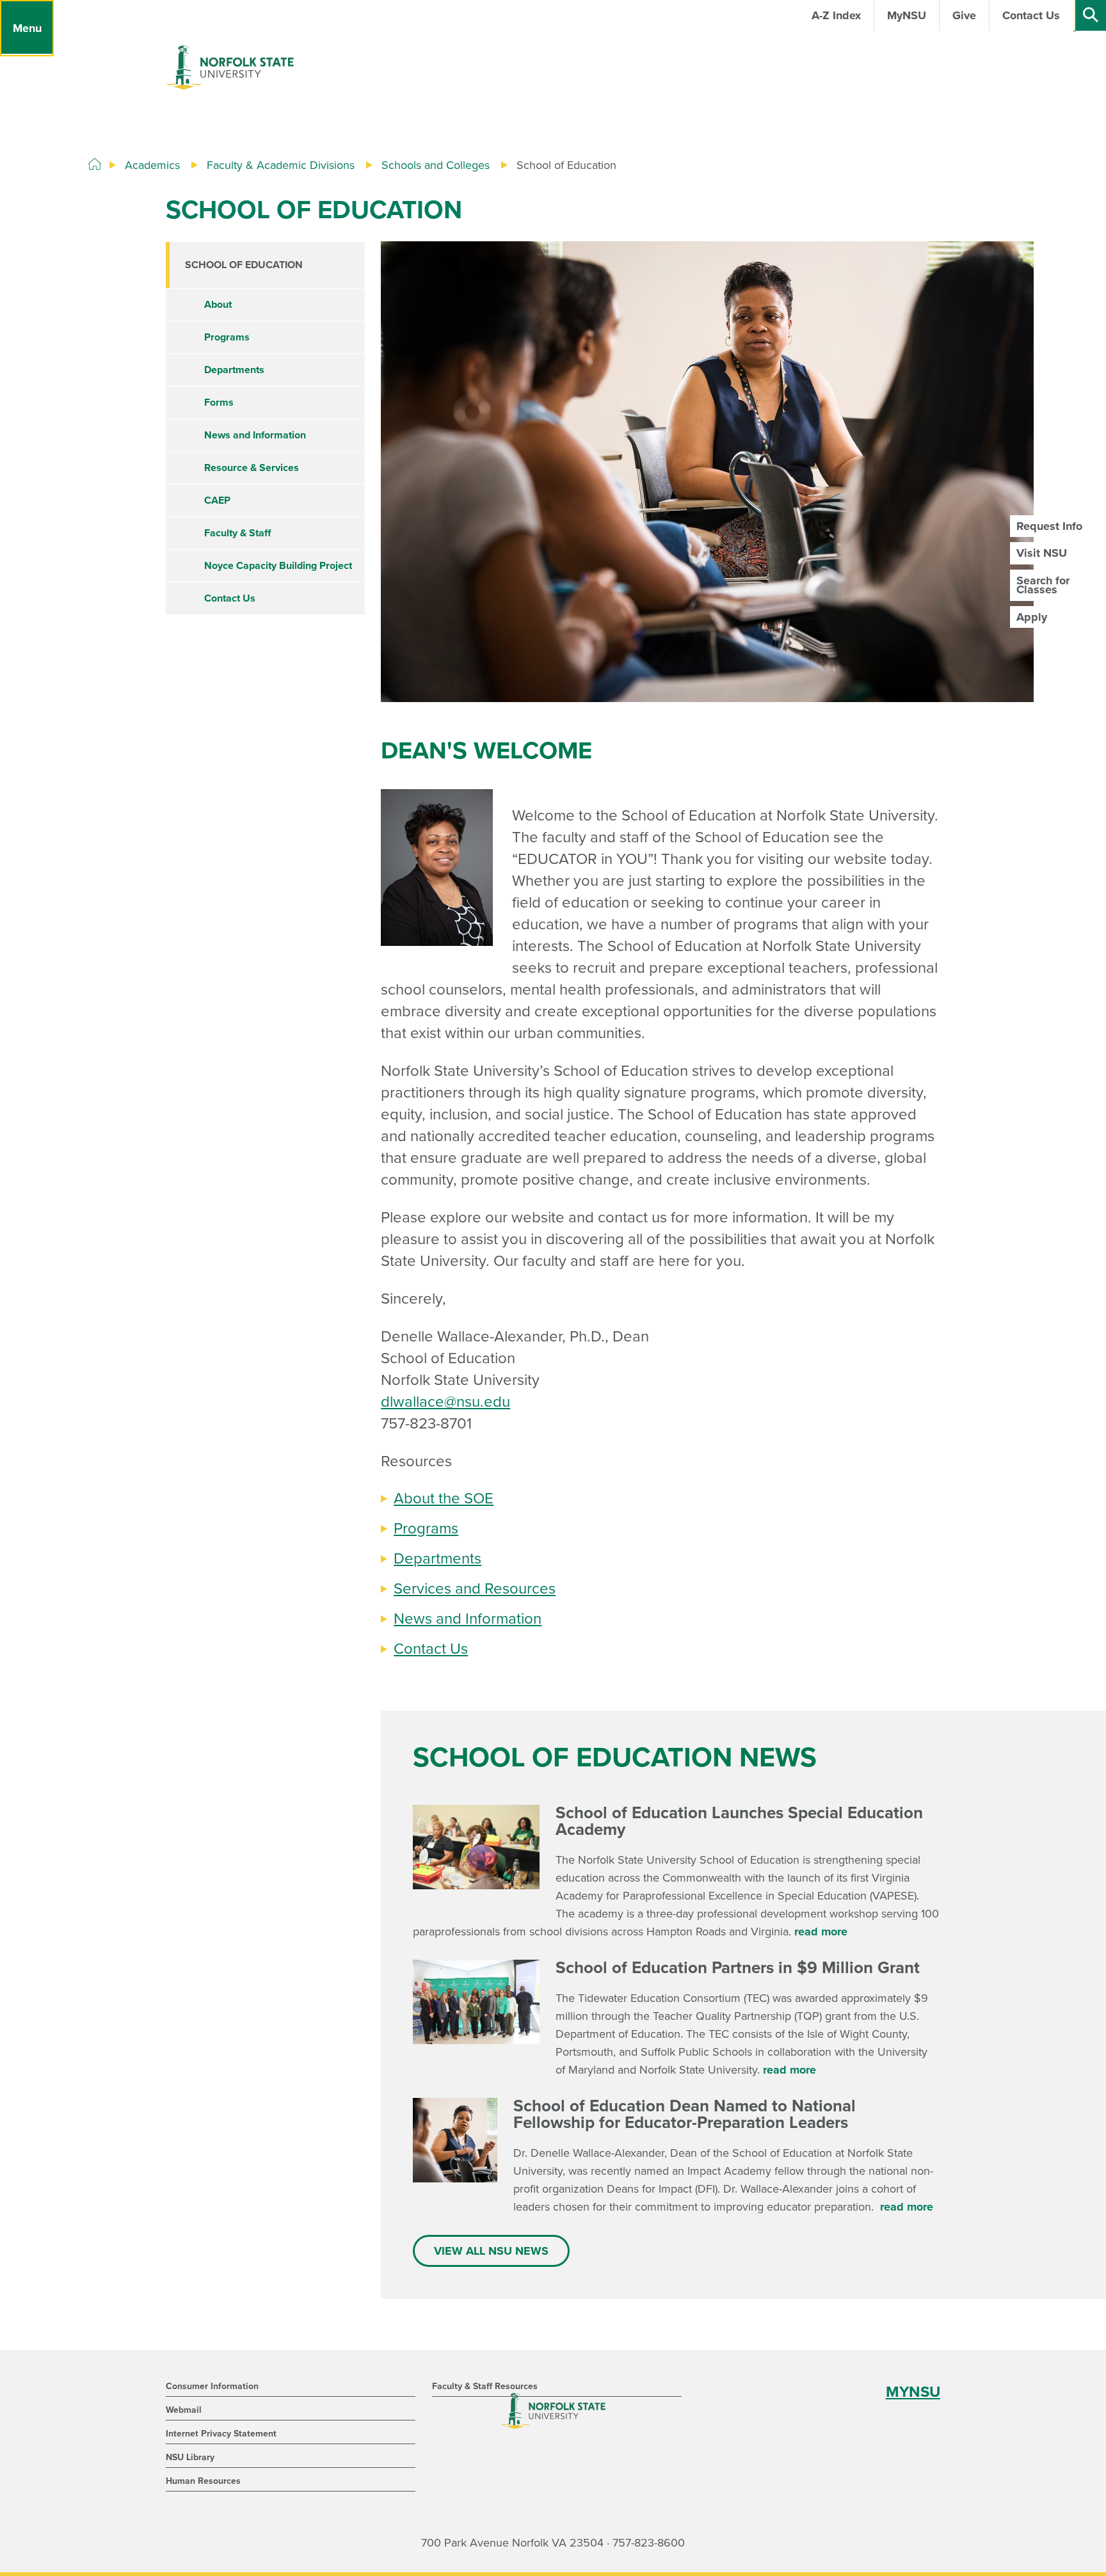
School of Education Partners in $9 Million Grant (738, 1968)
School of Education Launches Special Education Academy (739, 1821)
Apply (1032, 617)
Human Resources (203, 2481)
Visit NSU (1042, 553)
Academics (152, 165)
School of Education (244, 265)
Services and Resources (475, 1589)
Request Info (1049, 526)
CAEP (217, 500)
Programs (426, 1529)
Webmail (184, 2410)
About (218, 305)
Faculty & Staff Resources (485, 2386)
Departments (437, 1559)
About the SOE (444, 1499)
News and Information (468, 1619)
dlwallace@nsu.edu (445, 1402)
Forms (219, 403)
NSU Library (190, 2457)
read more (821, 1932)
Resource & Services (252, 468)
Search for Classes (1043, 585)
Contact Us (431, 1649)
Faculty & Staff (237, 533)
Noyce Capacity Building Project (278, 566)
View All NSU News (491, 2251)
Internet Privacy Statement (221, 2434)
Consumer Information (212, 2386)
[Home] (95, 164)
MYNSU (913, 2392)
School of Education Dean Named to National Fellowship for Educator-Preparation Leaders (692, 2114)
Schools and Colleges (436, 165)
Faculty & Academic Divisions (281, 165)
